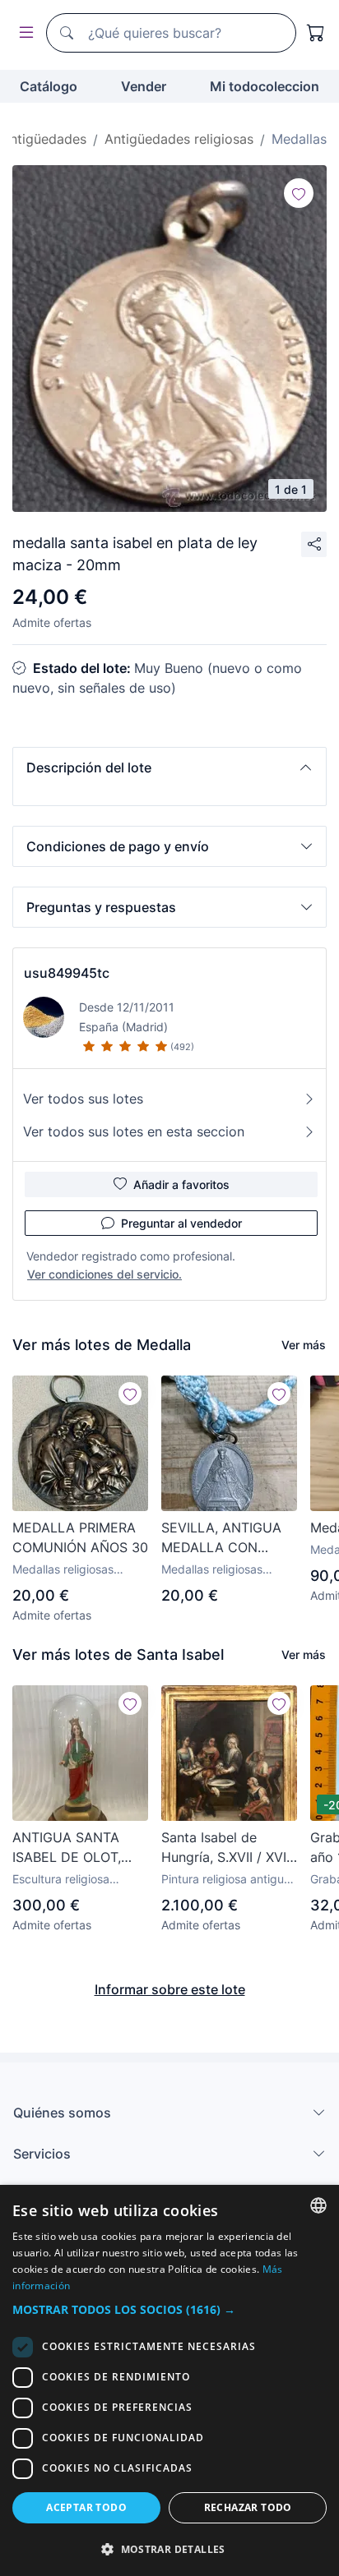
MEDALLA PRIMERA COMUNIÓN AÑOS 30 (80, 1537)
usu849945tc (67, 973)
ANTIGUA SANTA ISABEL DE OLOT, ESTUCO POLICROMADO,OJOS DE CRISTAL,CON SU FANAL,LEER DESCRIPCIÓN (80, 1848)
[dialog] (169, 2380)
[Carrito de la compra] (316, 33)
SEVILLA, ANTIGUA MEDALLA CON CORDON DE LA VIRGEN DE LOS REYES (221, 1538)
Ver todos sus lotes (83, 1099)
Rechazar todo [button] (248, 2507)
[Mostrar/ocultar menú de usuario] (23, 33)
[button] (169, 767)
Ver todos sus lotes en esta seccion (134, 1131)
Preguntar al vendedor (181, 1223)
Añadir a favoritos (181, 1184)
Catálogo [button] (49, 86)
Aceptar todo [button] (86, 2507)
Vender (144, 86)
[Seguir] (299, 193)
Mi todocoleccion (265, 86)
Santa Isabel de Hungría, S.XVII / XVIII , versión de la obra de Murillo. (227, 1848)
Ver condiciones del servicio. (104, 1274)
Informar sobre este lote (170, 1989)
